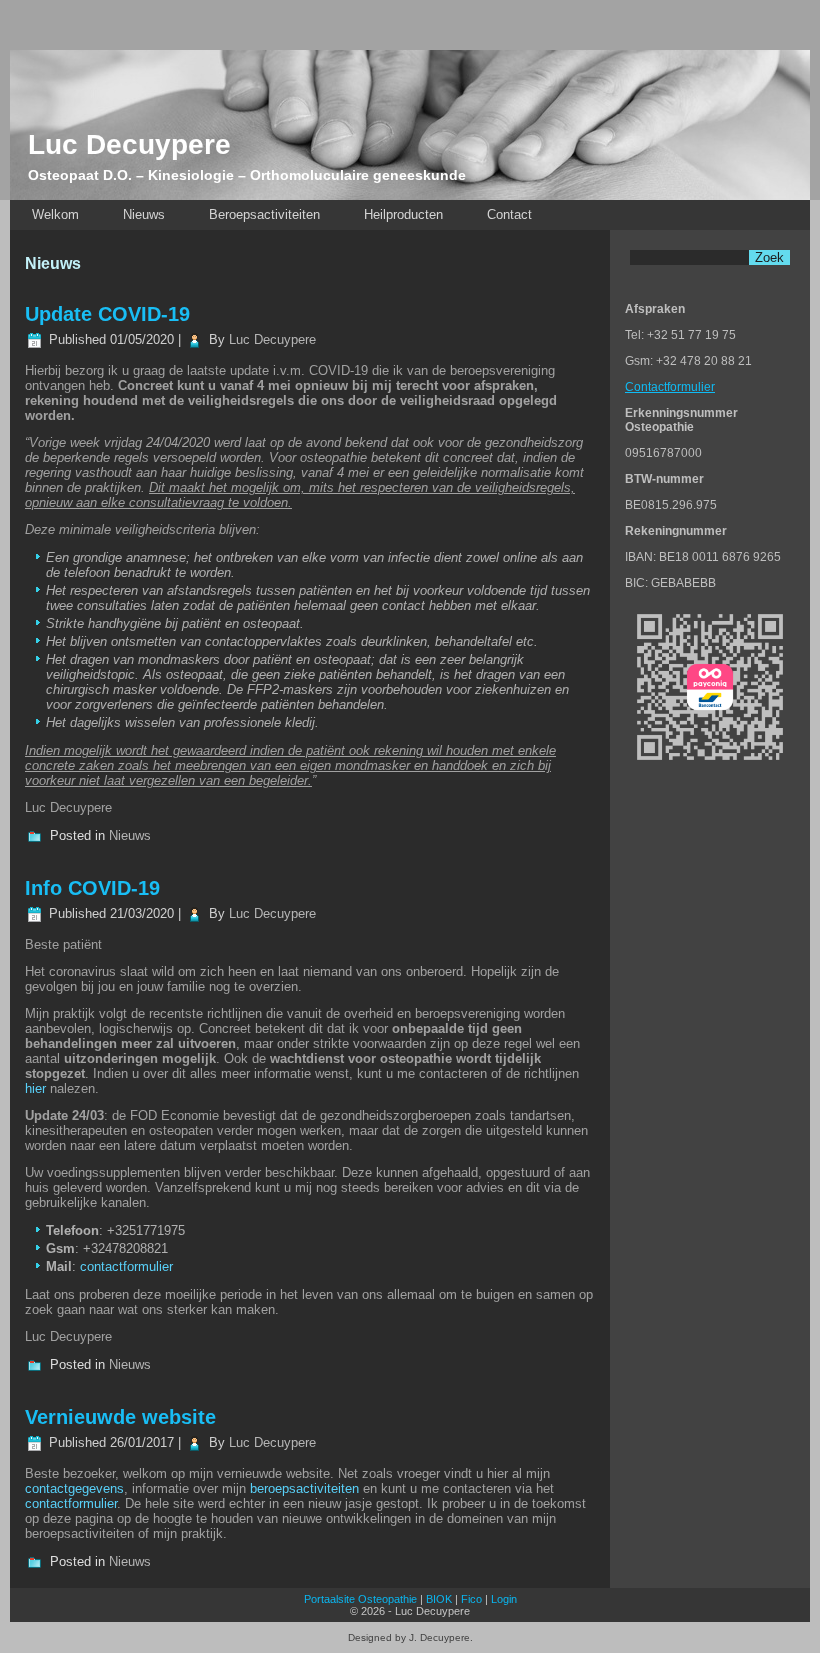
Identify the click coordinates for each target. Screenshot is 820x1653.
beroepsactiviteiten (304, 1488)
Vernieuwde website (120, 1417)
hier (35, 1088)
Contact (509, 214)
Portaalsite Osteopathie (360, 1599)
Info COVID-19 (92, 888)
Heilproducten (403, 214)
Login (504, 1599)
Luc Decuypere (129, 144)
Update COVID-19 (107, 314)
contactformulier (126, 1266)
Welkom (55, 214)
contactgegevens (74, 1488)
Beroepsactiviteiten (264, 214)
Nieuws (144, 214)
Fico (471, 1599)
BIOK (439, 1599)
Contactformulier (670, 387)
